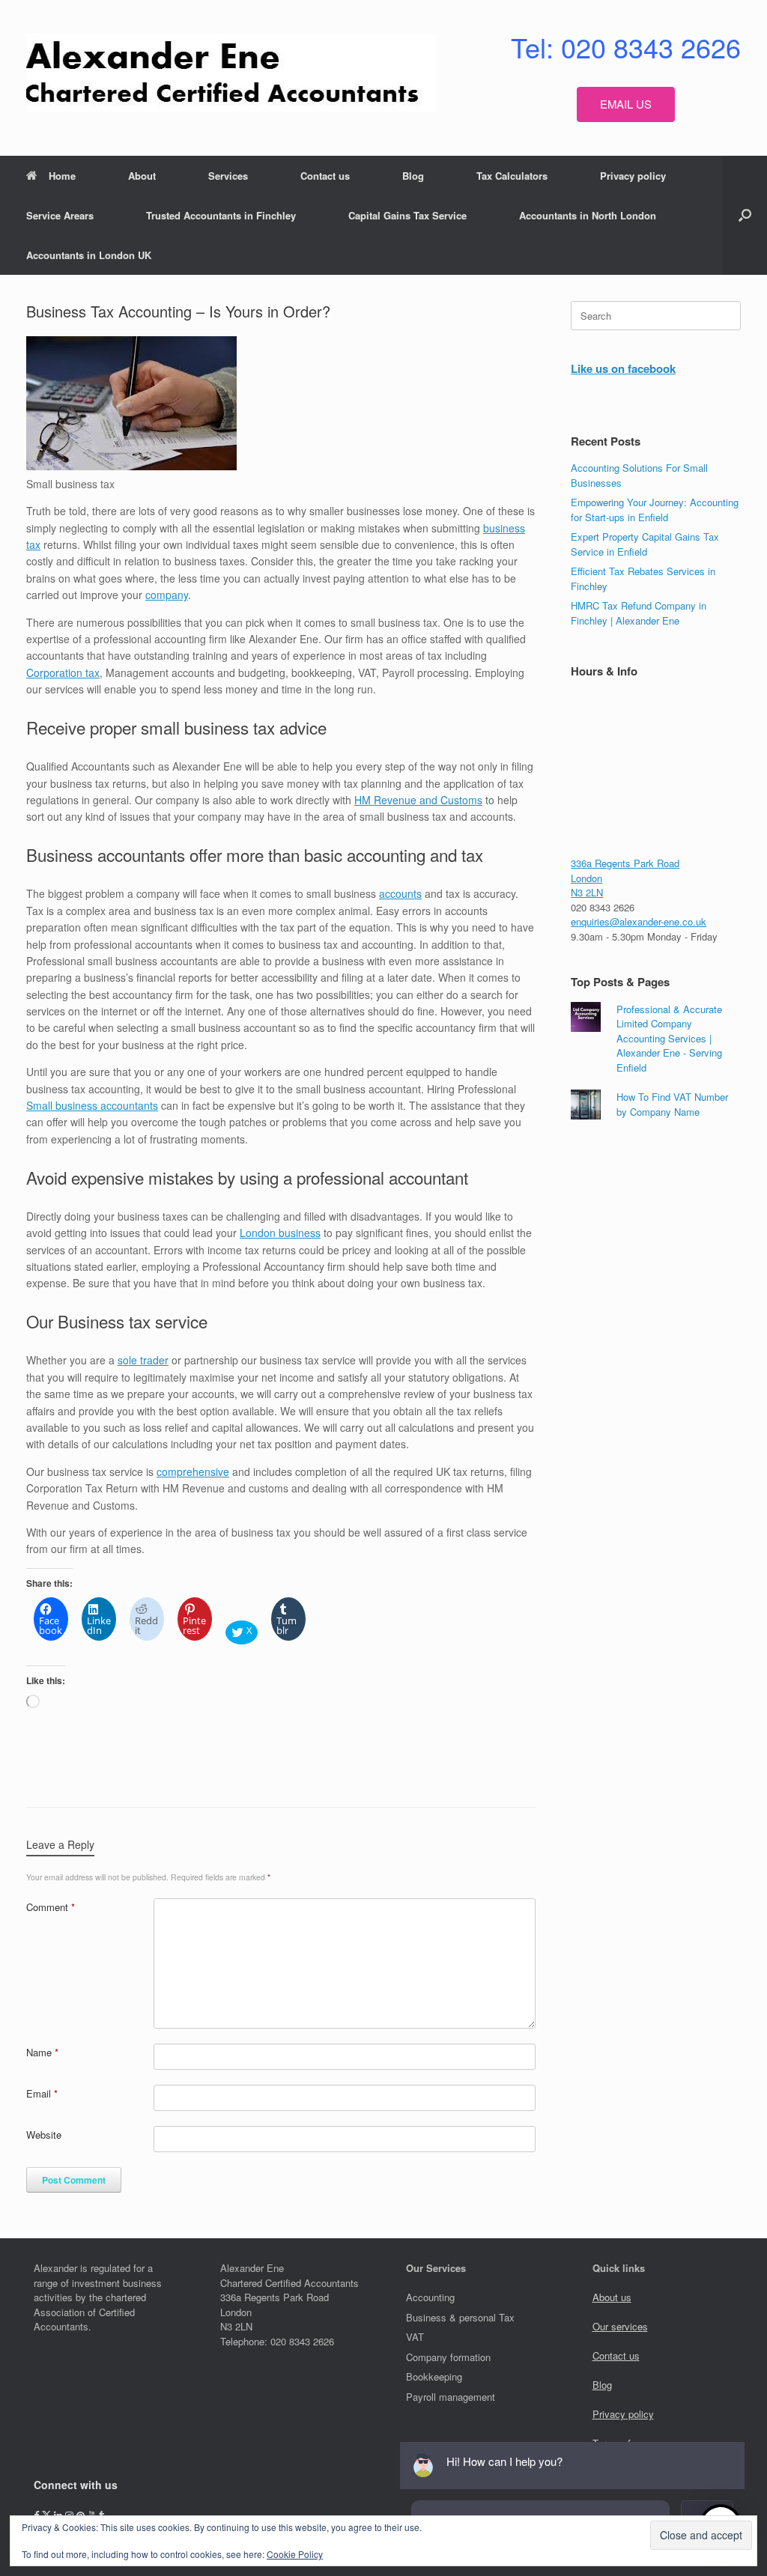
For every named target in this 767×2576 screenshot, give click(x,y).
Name (42, 2052)
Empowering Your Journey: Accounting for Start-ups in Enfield (655, 510)
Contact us (325, 176)
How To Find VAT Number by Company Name (672, 1104)
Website (44, 2135)
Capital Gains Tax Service (407, 215)
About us (612, 2297)
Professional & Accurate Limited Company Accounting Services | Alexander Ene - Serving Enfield (669, 1038)
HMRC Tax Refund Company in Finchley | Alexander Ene (639, 613)
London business (280, 1233)
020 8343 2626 (603, 907)
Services (228, 176)
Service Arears (60, 215)
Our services (620, 2326)
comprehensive (193, 1471)
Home (62, 176)
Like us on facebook (623, 368)
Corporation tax (63, 672)
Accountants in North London (588, 215)
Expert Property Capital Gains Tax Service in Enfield (645, 544)
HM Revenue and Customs (418, 800)
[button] (745, 215)
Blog (413, 176)
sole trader (143, 1360)
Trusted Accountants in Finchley (221, 215)
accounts (400, 893)
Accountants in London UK (89, 255)
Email (42, 2093)
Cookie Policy (295, 2554)
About (142, 176)
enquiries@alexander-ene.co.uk (639, 921)
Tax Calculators (512, 176)
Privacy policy (633, 176)
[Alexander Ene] (231, 73)
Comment (51, 1907)
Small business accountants (92, 1105)
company (167, 595)
